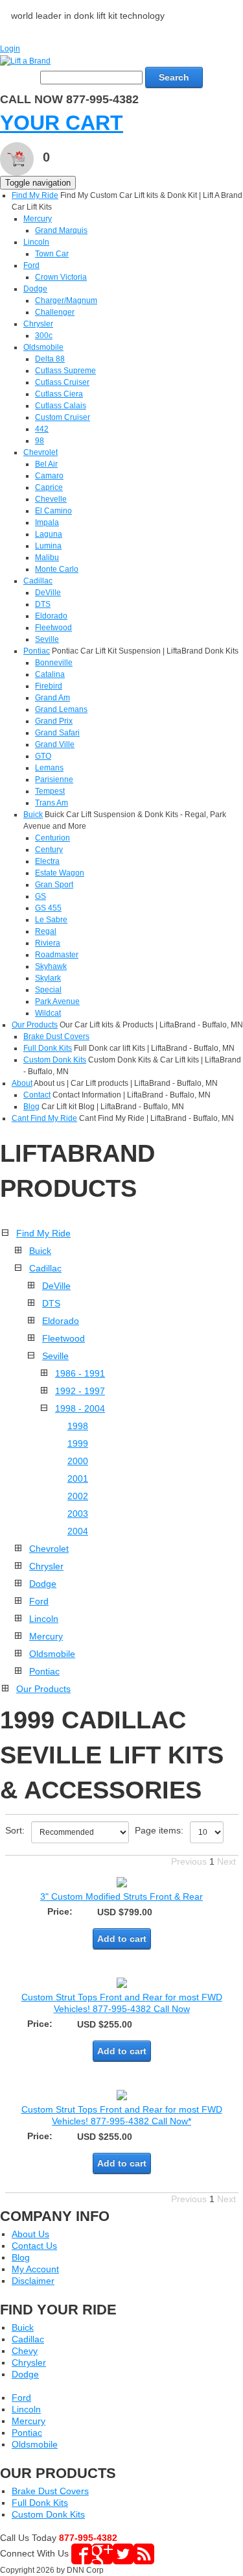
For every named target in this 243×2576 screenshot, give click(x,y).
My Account (35, 2269)
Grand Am (52, 698)
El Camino (53, 511)
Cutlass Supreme (65, 371)
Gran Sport (54, 885)
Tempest (50, 791)
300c (44, 336)
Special (48, 990)
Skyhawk (51, 966)
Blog (31, 1107)
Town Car (52, 254)
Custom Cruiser (63, 417)
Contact (37, 1095)
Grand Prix (54, 721)
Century (49, 850)
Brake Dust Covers (56, 1037)
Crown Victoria (61, 277)
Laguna (49, 534)
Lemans (49, 768)
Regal (46, 931)
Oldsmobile (43, 347)
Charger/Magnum (66, 301)
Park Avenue (57, 1001)
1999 (78, 1443)
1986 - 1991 (80, 1373)
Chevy (25, 2351)
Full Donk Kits (48, 1048)
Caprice (49, 487)
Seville (47, 639)
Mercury (38, 219)
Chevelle (51, 499)
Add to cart (122, 1939)
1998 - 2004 (80, 1408)
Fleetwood (53, 628)
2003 (78, 1514)
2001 (78, 1478)
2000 (78, 1461)
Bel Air (46, 464)
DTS (43, 604)
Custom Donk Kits (55, 1060)
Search (174, 77)
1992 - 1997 (80, 1391)
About (22, 1083)
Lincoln (36, 242)
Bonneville (54, 663)
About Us (30, 2234)
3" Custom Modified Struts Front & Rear (121, 1896)
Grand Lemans (61, 709)
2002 (78, 1496)
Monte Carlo (57, 569)
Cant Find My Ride (44, 1118)
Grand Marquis (61, 230)
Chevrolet (40, 452)
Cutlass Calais (61, 406)
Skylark (48, 978)
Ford (31, 265)
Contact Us (34, 2246)
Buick (33, 815)
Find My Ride (35, 195)
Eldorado (51, 616)
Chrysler (38, 324)
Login (10, 49)
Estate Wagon (60, 873)
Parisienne (54, 779)
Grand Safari (57, 733)
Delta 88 (50, 359)
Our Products (35, 1025)
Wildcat (48, 1013)
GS (40, 896)
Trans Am (52, 803)
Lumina (48, 546)
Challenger (55, 312)
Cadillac (38, 581)
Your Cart (62, 123)
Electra (47, 861)
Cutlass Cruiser (62, 382)
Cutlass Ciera (59, 394)
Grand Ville (55, 744)
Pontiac (37, 651)
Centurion (52, 838)
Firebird (49, 686)
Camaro (49, 476)
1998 (78, 1426)
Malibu (47, 558)
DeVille (48, 593)
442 (42, 429)
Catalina (50, 674)
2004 (78, 1531)
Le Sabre (51, 920)
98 (40, 441)
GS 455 (48, 908)
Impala (47, 522)
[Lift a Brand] (25, 60)
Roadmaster (57, 955)
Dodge (35, 289)
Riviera (48, 943)
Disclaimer (33, 2281)
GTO (43, 756)
